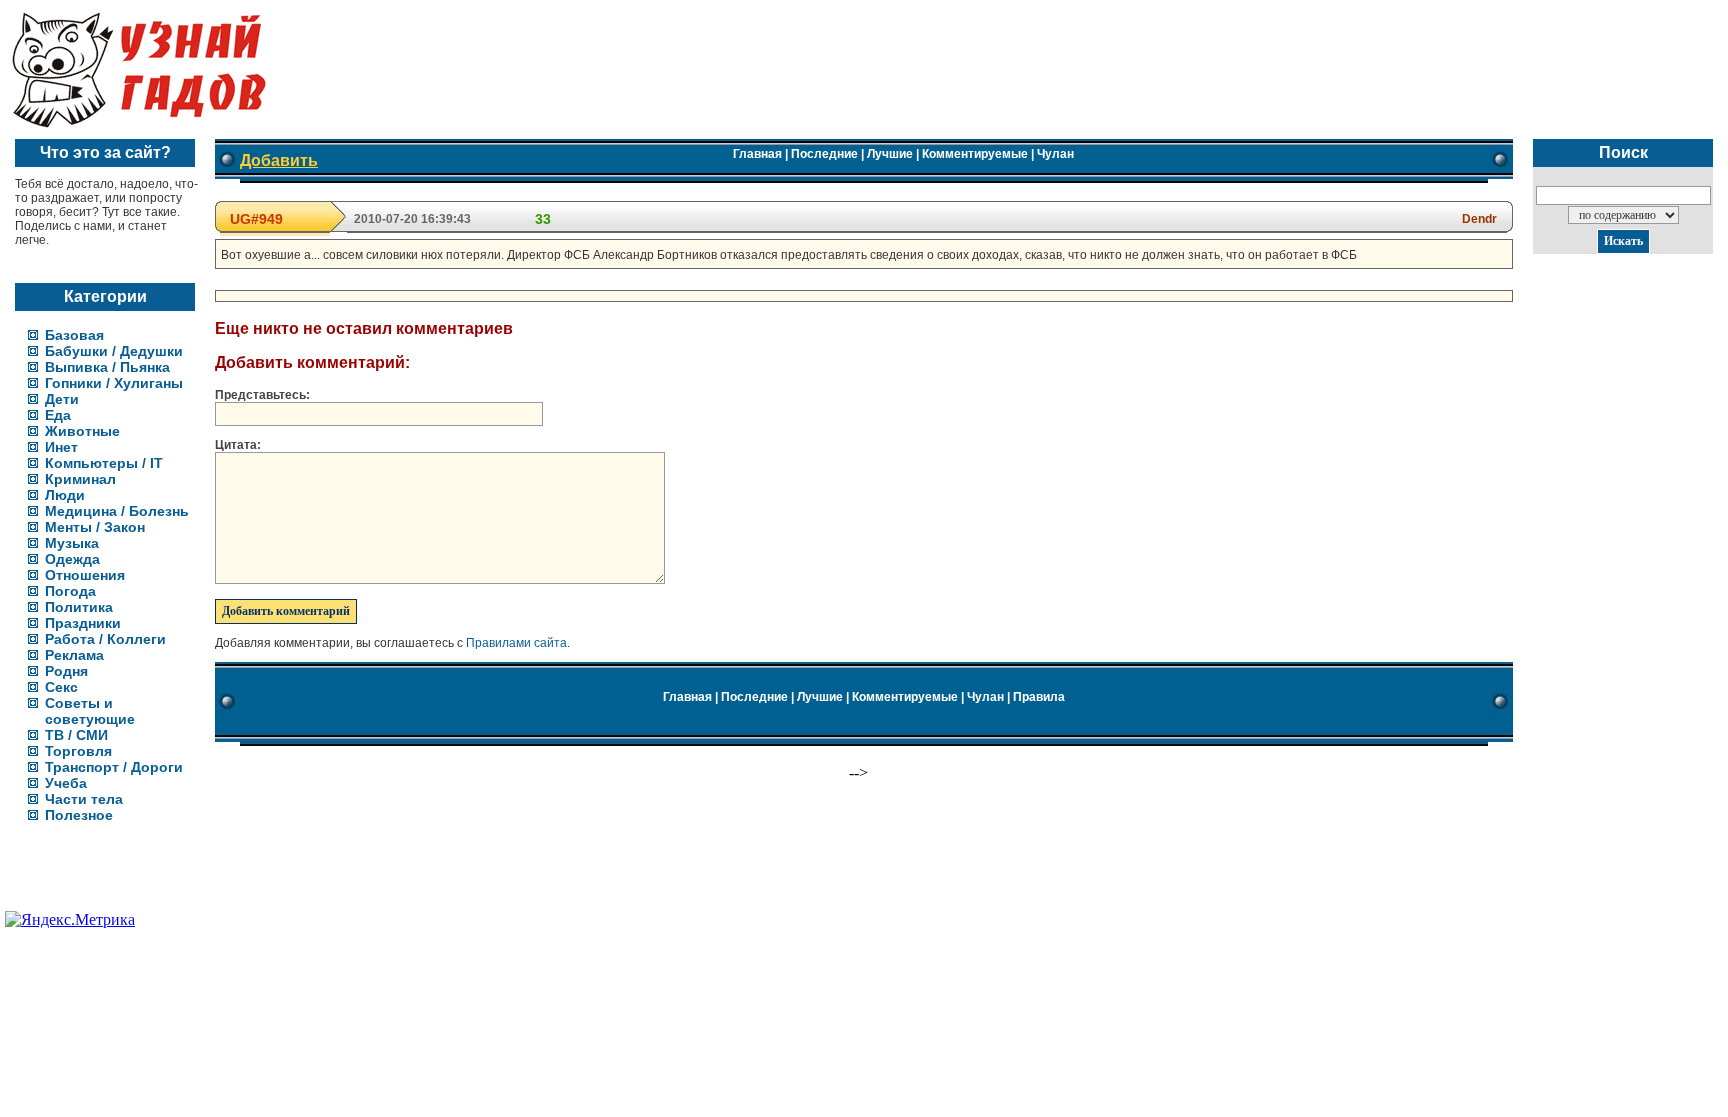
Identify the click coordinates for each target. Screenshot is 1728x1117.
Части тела (84, 799)
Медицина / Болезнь (117, 511)
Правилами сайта (516, 643)
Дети (62, 399)
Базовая (74, 335)
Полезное (79, 815)
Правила (1039, 697)
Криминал (80, 479)
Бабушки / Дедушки (114, 351)
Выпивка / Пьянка (107, 367)
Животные (82, 431)
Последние (824, 154)
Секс (61, 687)
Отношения (85, 575)
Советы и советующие (90, 711)
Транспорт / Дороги (114, 767)
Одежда (72, 559)
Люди (65, 495)
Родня (66, 671)
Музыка (72, 543)
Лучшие (890, 154)
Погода (70, 591)
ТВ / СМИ (76, 735)
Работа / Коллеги (105, 639)
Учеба (66, 783)
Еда (58, 415)
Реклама (74, 655)
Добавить (279, 160)
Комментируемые (975, 154)
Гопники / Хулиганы (114, 383)
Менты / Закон (95, 527)
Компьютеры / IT (104, 463)
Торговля (78, 751)
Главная (757, 154)
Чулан (1055, 154)
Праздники (83, 623)
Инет (61, 447)
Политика (79, 607)
